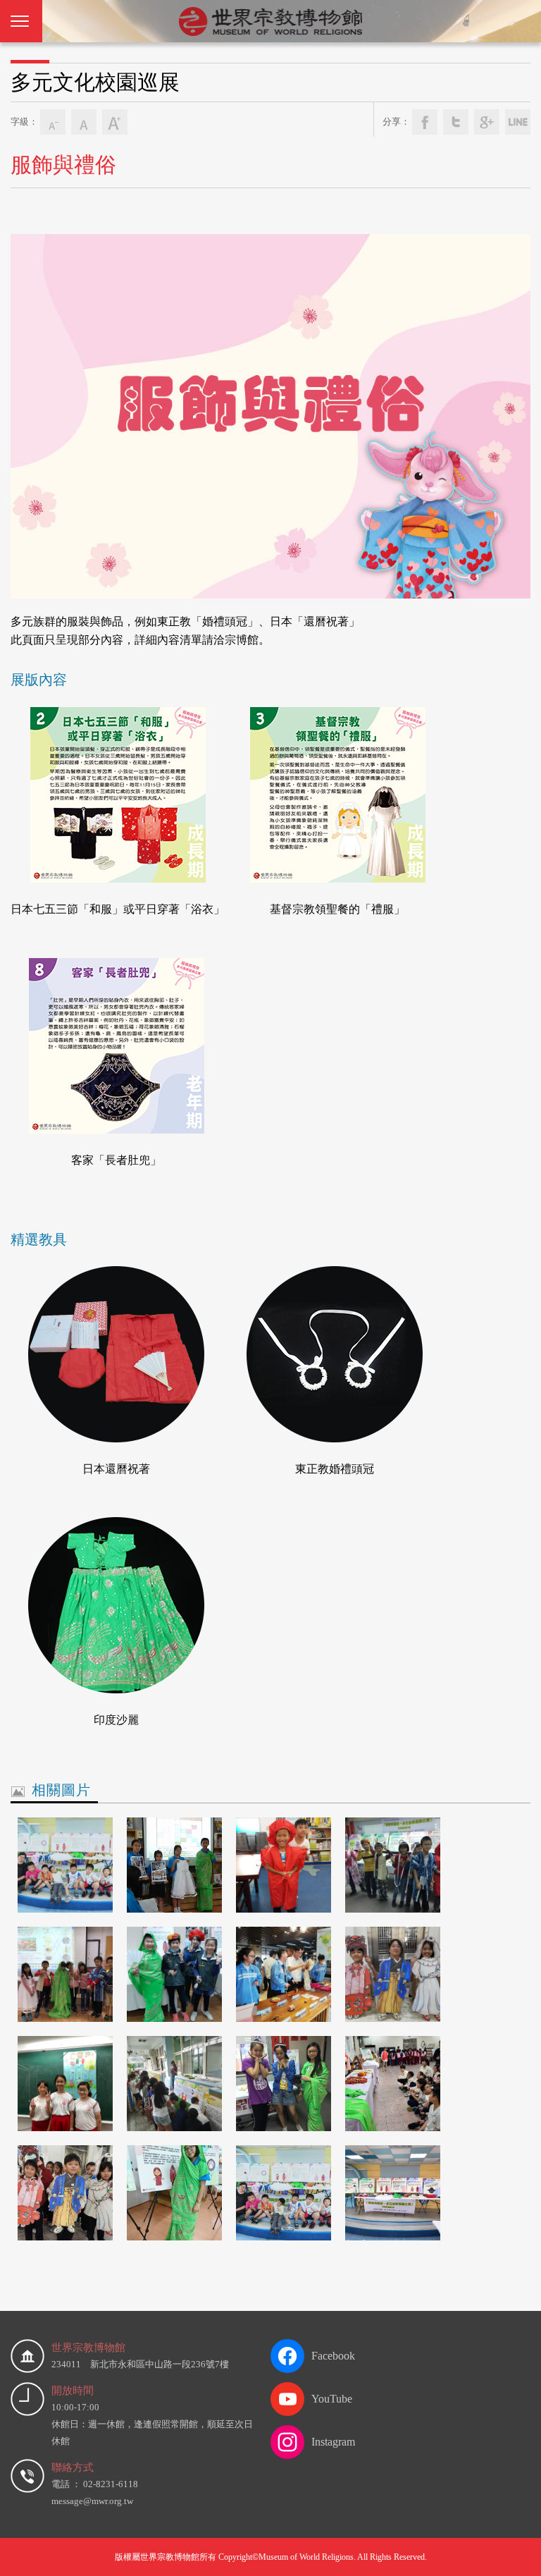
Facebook (333, 2356)
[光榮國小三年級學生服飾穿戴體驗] (393, 1865)
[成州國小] (393, 2084)
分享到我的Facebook (425, 122)
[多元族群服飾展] (284, 2193)
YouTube (332, 2399)
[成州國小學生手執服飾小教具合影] (393, 1974)
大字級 (115, 122)
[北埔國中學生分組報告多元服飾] (174, 1865)
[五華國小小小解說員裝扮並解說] (174, 1974)
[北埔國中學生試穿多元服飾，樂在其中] (174, 2193)
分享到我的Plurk (518, 122)
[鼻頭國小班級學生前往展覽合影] (65, 1865)
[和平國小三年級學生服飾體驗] (284, 1865)
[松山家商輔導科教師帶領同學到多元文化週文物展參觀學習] (284, 1974)
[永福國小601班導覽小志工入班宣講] (65, 2084)
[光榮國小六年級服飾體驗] (284, 2084)
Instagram (333, 2442)
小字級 (53, 122)
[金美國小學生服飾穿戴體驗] (65, 1974)
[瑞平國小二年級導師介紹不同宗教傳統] (174, 2084)
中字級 (84, 122)
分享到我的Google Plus (487, 122)
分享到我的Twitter (456, 122)
